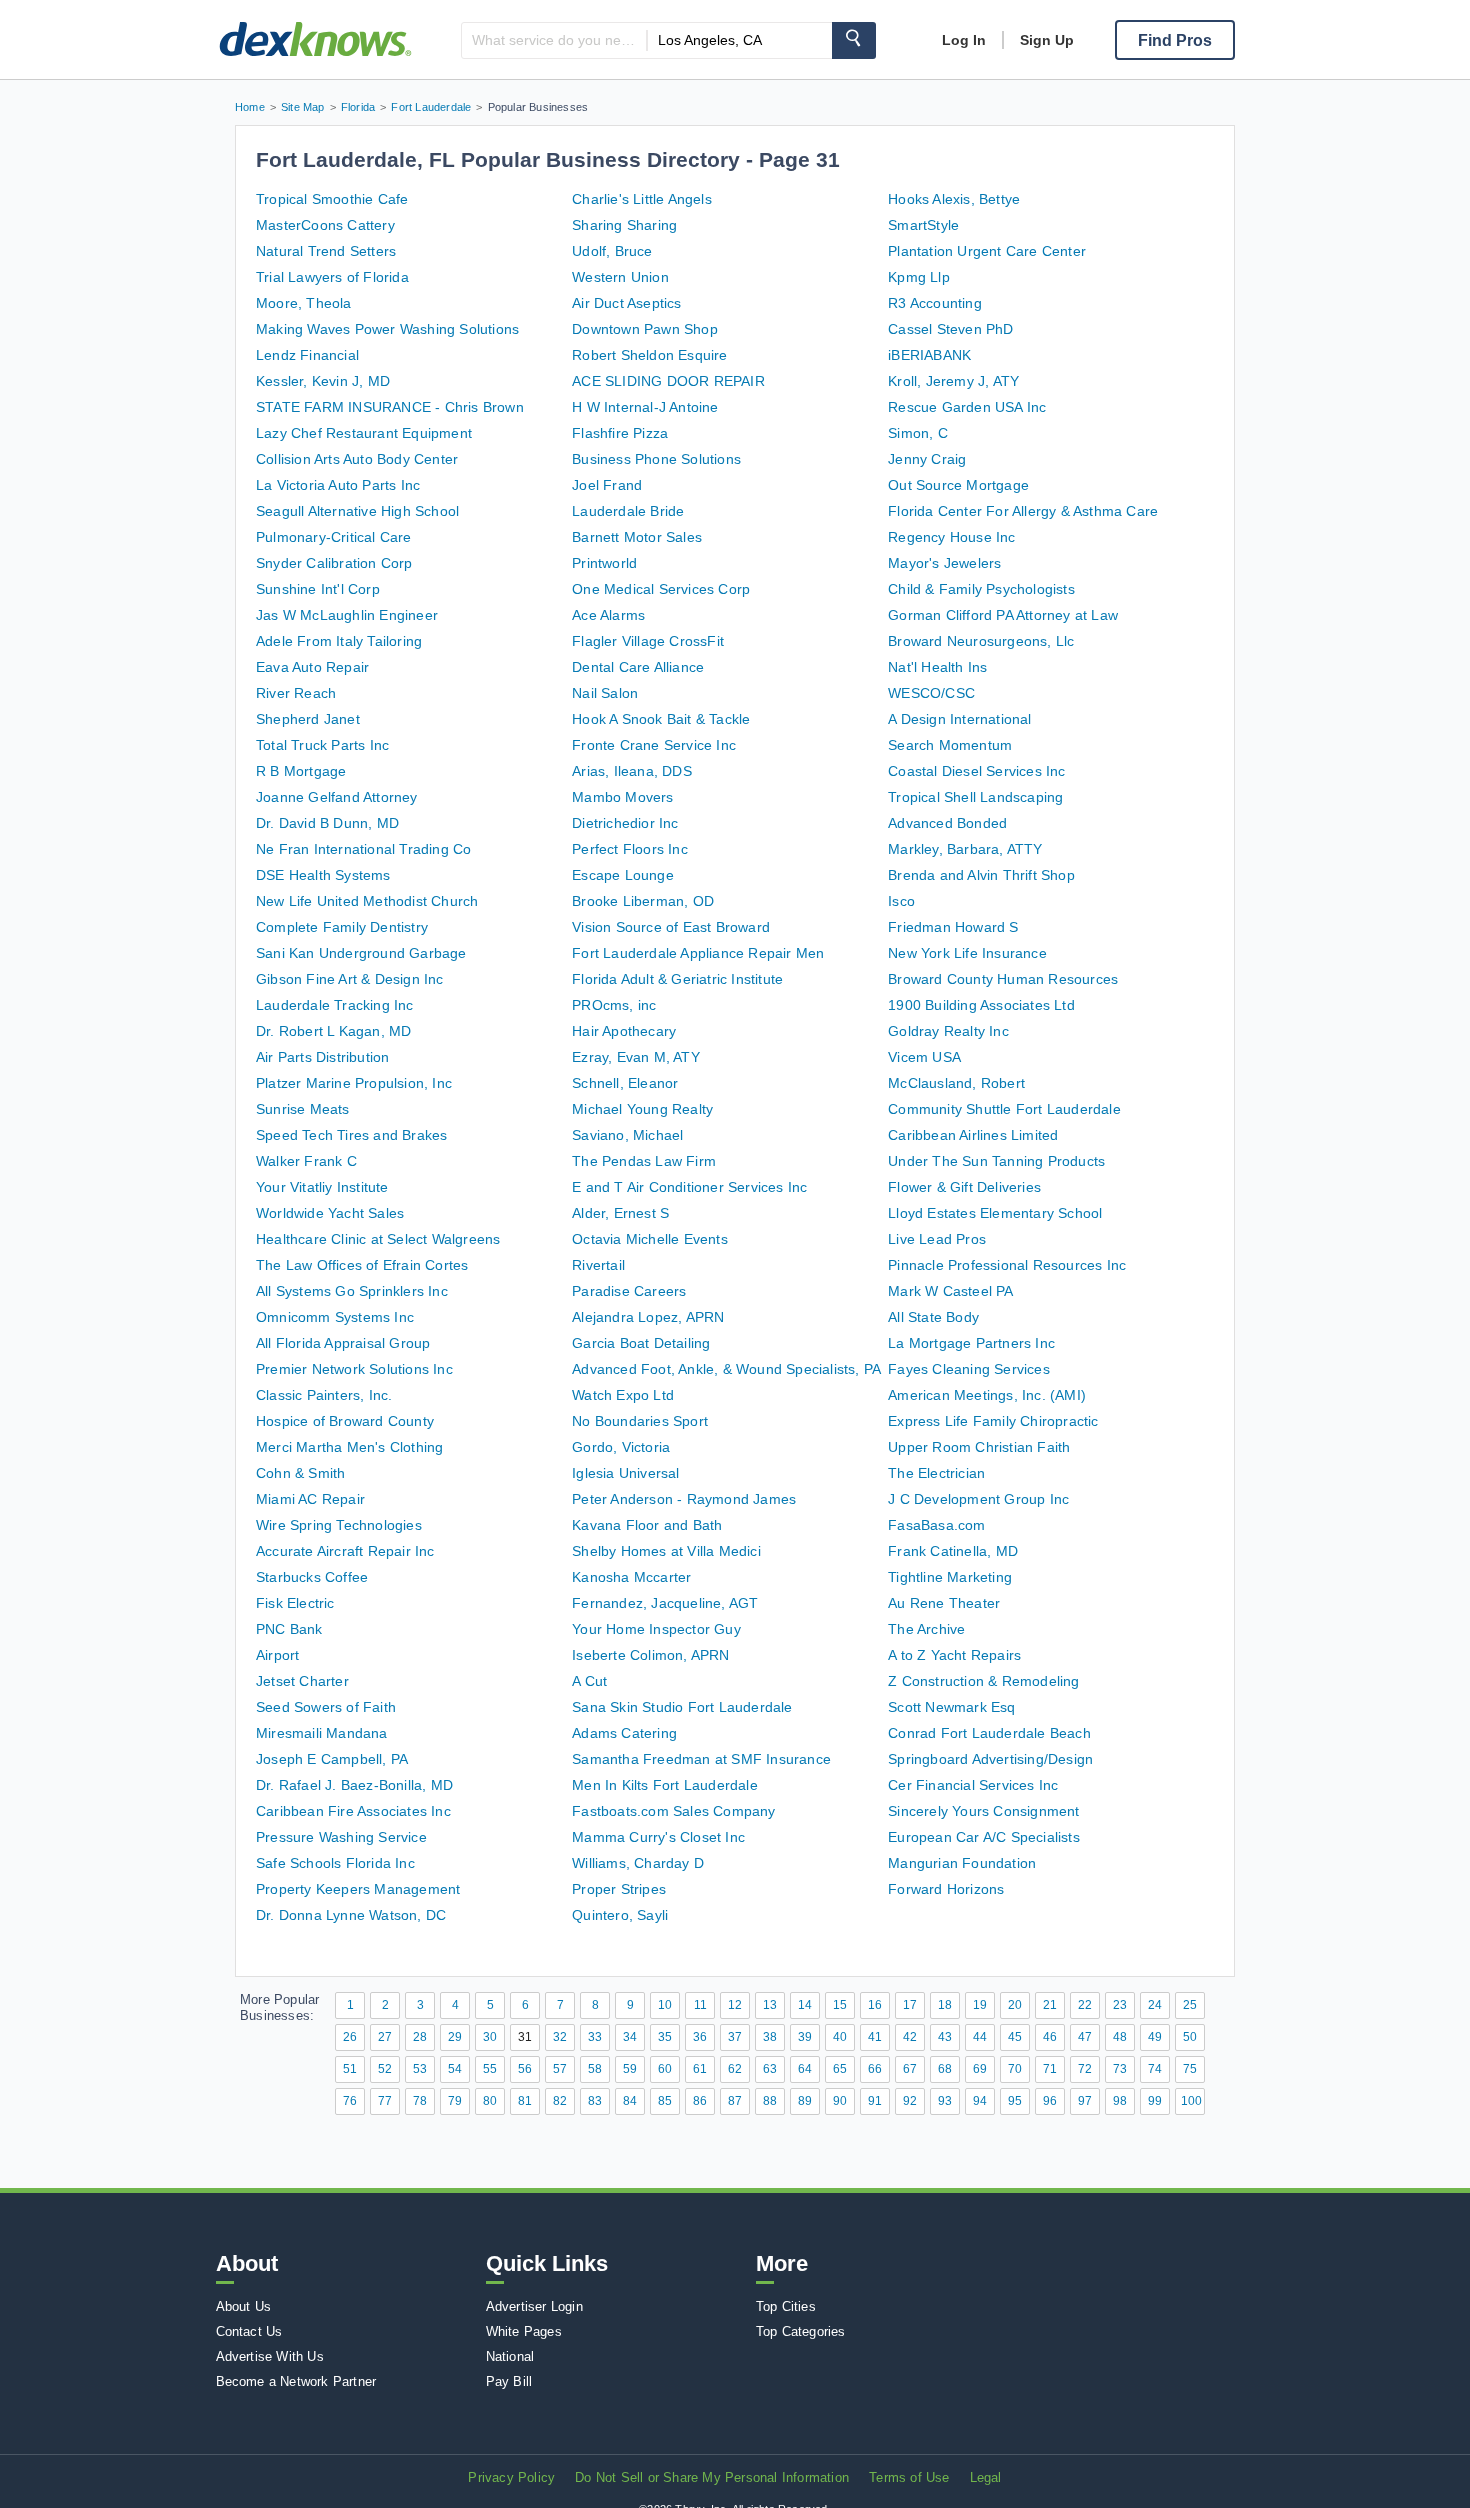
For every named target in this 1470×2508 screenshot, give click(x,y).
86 (700, 2101)
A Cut (589, 1681)
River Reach (296, 693)
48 (1120, 2037)
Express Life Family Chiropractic (993, 1421)
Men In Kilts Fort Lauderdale (665, 1785)
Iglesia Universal (625, 1473)
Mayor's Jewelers (944, 563)
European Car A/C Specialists (984, 1837)
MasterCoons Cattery (325, 225)
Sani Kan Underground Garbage (361, 953)
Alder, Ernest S (620, 1213)
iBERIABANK (929, 355)
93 (945, 2101)
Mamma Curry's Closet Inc (658, 1837)
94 (980, 2101)
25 (1190, 2005)
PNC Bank (289, 1629)
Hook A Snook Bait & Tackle (661, 719)
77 (385, 2101)
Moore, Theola (304, 303)
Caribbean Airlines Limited (973, 1135)
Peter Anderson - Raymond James (684, 1499)
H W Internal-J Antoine (645, 407)
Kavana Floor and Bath (647, 1525)
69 (980, 2069)
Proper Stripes (619, 1889)
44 (980, 2037)
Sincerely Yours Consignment (983, 1811)
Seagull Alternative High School (357, 511)
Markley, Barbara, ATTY (965, 849)
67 (910, 2069)
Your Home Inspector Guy (656, 1629)
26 (350, 2037)
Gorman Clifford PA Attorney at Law (1003, 615)
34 (630, 2037)
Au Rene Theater (944, 1603)
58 (595, 2069)
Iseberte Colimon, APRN (650, 1655)
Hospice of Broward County (345, 1421)
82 (560, 2101)
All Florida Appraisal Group (343, 1343)
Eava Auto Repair (312, 667)
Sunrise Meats (303, 1109)
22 (1085, 2005)
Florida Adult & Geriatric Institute (677, 979)
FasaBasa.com (936, 1525)
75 (1190, 2069)
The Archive (926, 1629)
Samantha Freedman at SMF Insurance (701, 1759)
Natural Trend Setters (326, 251)
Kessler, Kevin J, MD (323, 381)
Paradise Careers (629, 1291)
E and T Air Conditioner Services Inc (689, 1187)
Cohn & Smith (300, 1473)
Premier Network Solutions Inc (354, 1369)
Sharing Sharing (624, 225)
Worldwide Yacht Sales (330, 1213)
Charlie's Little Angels (642, 199)
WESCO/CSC (931, 693)
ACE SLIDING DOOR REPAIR (668, 381)
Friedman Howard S (953, 927)
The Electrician (936, 1473)
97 (1085, 2101)
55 (490, 2069)
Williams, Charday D (638, 1863)
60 (665, 2069)
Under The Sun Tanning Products (996, 1161)
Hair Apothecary (624, 1031)
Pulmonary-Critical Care (334, 537)
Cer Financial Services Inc (973, 1785)
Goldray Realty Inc (948, 1031)
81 (525, 2101)
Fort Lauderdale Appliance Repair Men (698, 953)
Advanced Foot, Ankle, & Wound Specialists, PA (726, 1369)
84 (630, 2101)
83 (595, 2101)
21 (1050, 2005)
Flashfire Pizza (620, 433)
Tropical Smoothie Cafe (332, 199)
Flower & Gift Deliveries (964, 1187)
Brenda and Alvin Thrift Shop (981, 875)
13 (770, 2005)
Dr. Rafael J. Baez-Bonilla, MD (354, 1785)
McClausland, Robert (956, 1083)
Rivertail (598, 1265)
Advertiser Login (534, 2306)
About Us (244, 2306)
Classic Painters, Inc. (324, 1395)
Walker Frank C (306, 1161)
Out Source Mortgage (958, 485)
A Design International (959, 719)
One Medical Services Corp (661, 589)
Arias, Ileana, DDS (632, 771)
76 (350, 2101)
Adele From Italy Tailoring (339, 641)
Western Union (620, 277)
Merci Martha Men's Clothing (349, 1447)
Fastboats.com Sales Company (673, 1811)
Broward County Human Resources (1003, 979)
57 (560, 2069)
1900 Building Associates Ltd (981, 1005)
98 (1120, 2101)
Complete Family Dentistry (342, 927)
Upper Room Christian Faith (979, 1447)
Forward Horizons (946, 1889)
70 (1015, 2069)
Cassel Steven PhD (950, 329)
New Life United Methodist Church (367, 901)
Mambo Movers (622, 797)
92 (910, 2101)
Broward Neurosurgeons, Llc (981, 641)
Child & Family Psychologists (981, 589)
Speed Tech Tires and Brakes (351, 1135)
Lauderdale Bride (628, 511)
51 (350, 2069)
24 (1155, 2005)
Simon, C (918, 433)
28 (420, 2037)
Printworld (604, 563)
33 (595, 2037)
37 (735, 2037)
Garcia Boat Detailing (641, 1343)
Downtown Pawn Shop (645, 329)
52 (385, 2069)
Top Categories (801, 2331)
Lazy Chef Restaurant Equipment (364, 433)
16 (875, 2005)
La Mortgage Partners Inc (971, 1343)
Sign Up (1047, 40)
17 (910, 2005)
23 (1120, 2005)
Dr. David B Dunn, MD (327, 823)
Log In (964, 40)
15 (840, 2005)
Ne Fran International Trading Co (363, 849)
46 (1050, 2037)
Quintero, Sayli (620, 1915)
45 (1015, 2037)
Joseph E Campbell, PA (332, 1759)
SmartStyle (923, 225)
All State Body (933, 1317)
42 (910, 2037)
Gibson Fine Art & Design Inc (350, 979)
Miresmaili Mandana (322, 1733)
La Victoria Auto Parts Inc (338, 485)
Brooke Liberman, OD (643, 901)
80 (490, 2101)
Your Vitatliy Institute (322, 1187)
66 (875, 2069)
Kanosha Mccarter (631, 1577)
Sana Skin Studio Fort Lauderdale (682, 1707)
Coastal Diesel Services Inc (976, 771)
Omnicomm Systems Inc (335, 1317)
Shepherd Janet (308, 719)
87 (735, 2101)
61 (700, 2069)
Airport (277, 1655)
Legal (986, 2477)
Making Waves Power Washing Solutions (387, 329)
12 (735, 2005)
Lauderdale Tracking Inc (335, 1005)
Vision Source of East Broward (671, 927)
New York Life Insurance (967, 953)
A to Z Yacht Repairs (954, 1655)
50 (1190, 2037)
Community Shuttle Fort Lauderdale (1004, 1109)
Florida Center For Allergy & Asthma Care (1023, 511)
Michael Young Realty (642, 1109)
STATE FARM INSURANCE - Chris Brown (390, 407)
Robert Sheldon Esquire (649, 355)
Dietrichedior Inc (625, 823)
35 (665, 2037)
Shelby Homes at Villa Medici (666, 1551)
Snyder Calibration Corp (334, 563)
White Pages (524, 2331)
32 (560, 2037)
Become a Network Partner (296, 2381)
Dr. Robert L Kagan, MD (333, 1031)
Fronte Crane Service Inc (654, 745)
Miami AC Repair (310, 1499)
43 (945, 2037)
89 (805, 2101)
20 (1015, 2005)
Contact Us (249, 2331)
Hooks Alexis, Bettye (954, 199)
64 (805, 2069)
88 (770, 2101)
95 (1015, 2101)
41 (875, 2037)
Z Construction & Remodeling (983, 1681)
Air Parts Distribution (322, 1057)
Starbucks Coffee (312, 1577)
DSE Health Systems (323, 875)
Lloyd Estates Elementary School (995, 1213)
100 (1191, 2101)
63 (770, 2069)
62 (735, 2069)
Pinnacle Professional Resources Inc (1007, 1265)
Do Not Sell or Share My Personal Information (712, 2477)
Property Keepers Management (358, 1889)
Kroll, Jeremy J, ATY (953, 381)
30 (490, 2037)
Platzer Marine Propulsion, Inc (354, 1083)
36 (700, 2037)
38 (770, 2037)
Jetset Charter (302, 1681)
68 (945, 2069)
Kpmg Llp (919, 277)
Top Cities (786, 2306)
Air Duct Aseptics (626, 303)
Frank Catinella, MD (953, 1551)
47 (1085, 2037)
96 (1050, 2101)
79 (455, 2101)
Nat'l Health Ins (937, 667)
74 (1155, 2069)
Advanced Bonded (947, 823)
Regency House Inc (951, 537)
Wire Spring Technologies (339, 1525)
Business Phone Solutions (656, 459)
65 (840, 2069)
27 (385, 2037)
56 (525, 2069)
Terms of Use (909, 2477)
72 (1085, 2069)
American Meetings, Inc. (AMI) (987, 1395)
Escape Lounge (623, 875)
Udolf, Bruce (612, 251)
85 (665, 2101)
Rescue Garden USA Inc (967, 407)
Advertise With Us (270, 2356)
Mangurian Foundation (962, 1863)
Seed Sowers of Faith (326, 1707)
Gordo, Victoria (621, 1447)
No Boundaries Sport (640, 1421)
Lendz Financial (307, 355)
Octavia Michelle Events (650, 1239)
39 (805, 2037)
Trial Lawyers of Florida (332, 277)
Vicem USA (924, 1057)
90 (840, 2101)
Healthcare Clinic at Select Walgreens (378, 1239)
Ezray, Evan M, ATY (636, 1057)
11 (700, 2005)
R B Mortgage (301, 771)
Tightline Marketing (950, 1577)
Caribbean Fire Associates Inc (353, 1811)
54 (455, 2069)
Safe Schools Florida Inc (335, 1863)
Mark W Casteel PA (950, 1291)
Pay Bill (509, 2381)
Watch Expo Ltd (623, 1395)
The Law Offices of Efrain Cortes (362, 1265)
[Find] (854, 40)
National (510, 2356)
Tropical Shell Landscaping (975, 797)
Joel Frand (607, 485)
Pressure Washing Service (341, 1837)
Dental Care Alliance (638, 667)
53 (420, 2069)
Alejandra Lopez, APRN (648, 1317)
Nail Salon (605, 693)
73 (1120, 2069)
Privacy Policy (511, 2477)
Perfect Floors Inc (630, 849)
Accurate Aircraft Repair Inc (345, 1551)
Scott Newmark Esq (951, 1707)
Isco (901, 901)
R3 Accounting (935, 303)
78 (420, 2101)
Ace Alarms (608, 615)
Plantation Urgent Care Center (987, 251)
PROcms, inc (614, 1005)
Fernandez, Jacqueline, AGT (665, 1603)
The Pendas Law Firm (644, 1161)
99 (1155, 2101)
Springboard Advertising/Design (990, 1759)
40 (840, 2037)
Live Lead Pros (937, 1239)
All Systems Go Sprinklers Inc (352, 1291)
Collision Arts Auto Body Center (357, 459)
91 (875, 2101)
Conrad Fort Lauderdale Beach (989, 1733)
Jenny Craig (927, 459)
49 (1155, 2037)
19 (980, 2005)
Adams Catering (624, 1733)
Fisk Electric (295, 1603)
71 (1050, 2069)
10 (665, 2005)
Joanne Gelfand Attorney (337, 797)
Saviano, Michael (627, 1135)
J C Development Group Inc (978, 1499)
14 (805, 2005)
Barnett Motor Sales (637, 537)
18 (945, 2005)
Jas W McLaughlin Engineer (347, 615)
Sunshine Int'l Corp (318, 589)
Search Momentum (950, 745)
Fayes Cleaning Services (969, 1369)
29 (455, 2037)
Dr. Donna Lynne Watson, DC (351, 1915)
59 (630, 2069)
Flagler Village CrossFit (648, 641)
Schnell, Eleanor (625, 1083)
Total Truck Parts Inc (322, 745)
